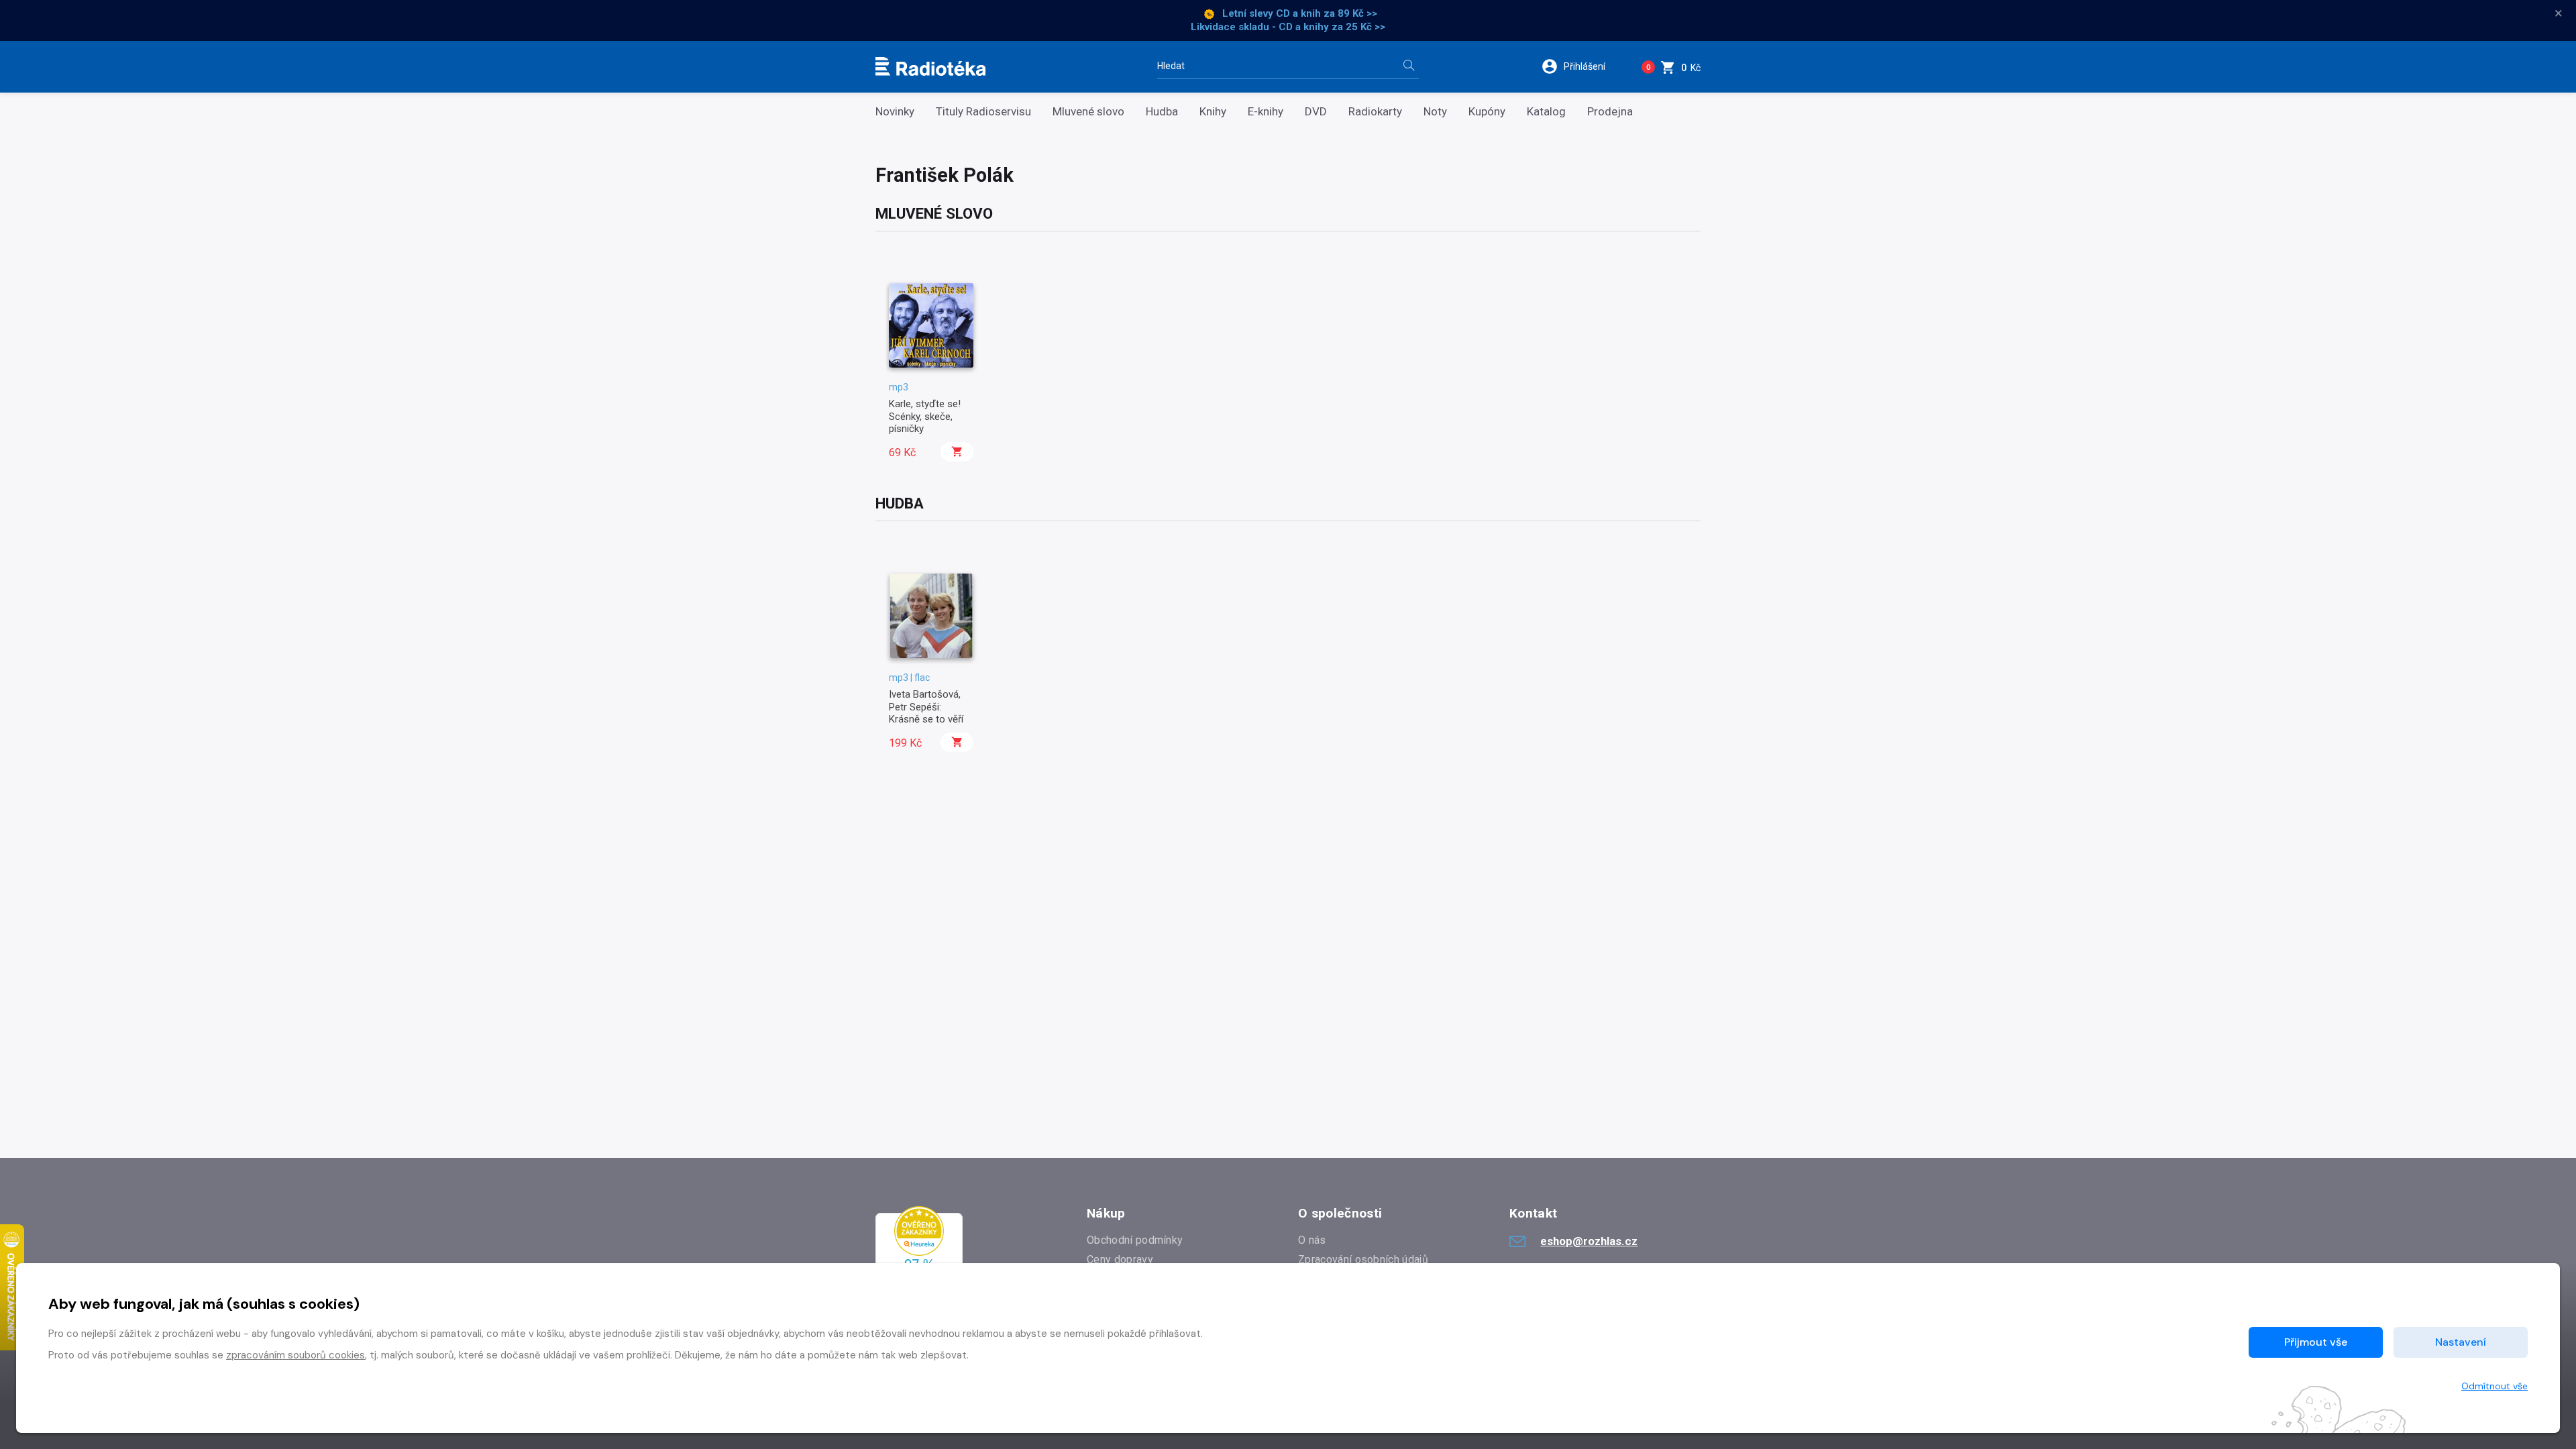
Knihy (1213, 112)
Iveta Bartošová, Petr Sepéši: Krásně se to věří (926, 707)
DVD (1316, 112)
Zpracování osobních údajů (1363, 1259)
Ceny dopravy (1120, 1259)
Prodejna (1610, 112)
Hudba (1162, 112)
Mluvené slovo (1088, 112)
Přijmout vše (2316, 1342)
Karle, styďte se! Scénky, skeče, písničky (925, 416)
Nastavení (2461, 1342)
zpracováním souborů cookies (296, 1355)
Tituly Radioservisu (983, 112)
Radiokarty (1375, 112)
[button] (1582, 66)
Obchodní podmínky (1135, 1240)
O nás (1312, 1240)
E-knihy (1266, 112)
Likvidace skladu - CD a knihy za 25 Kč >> (1288, 27)
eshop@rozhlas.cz (1589, 1241)
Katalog (1546, 112)
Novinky (895, 112)
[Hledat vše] (1409, 67)
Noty (1435, 112)
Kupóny (1487, 112)
